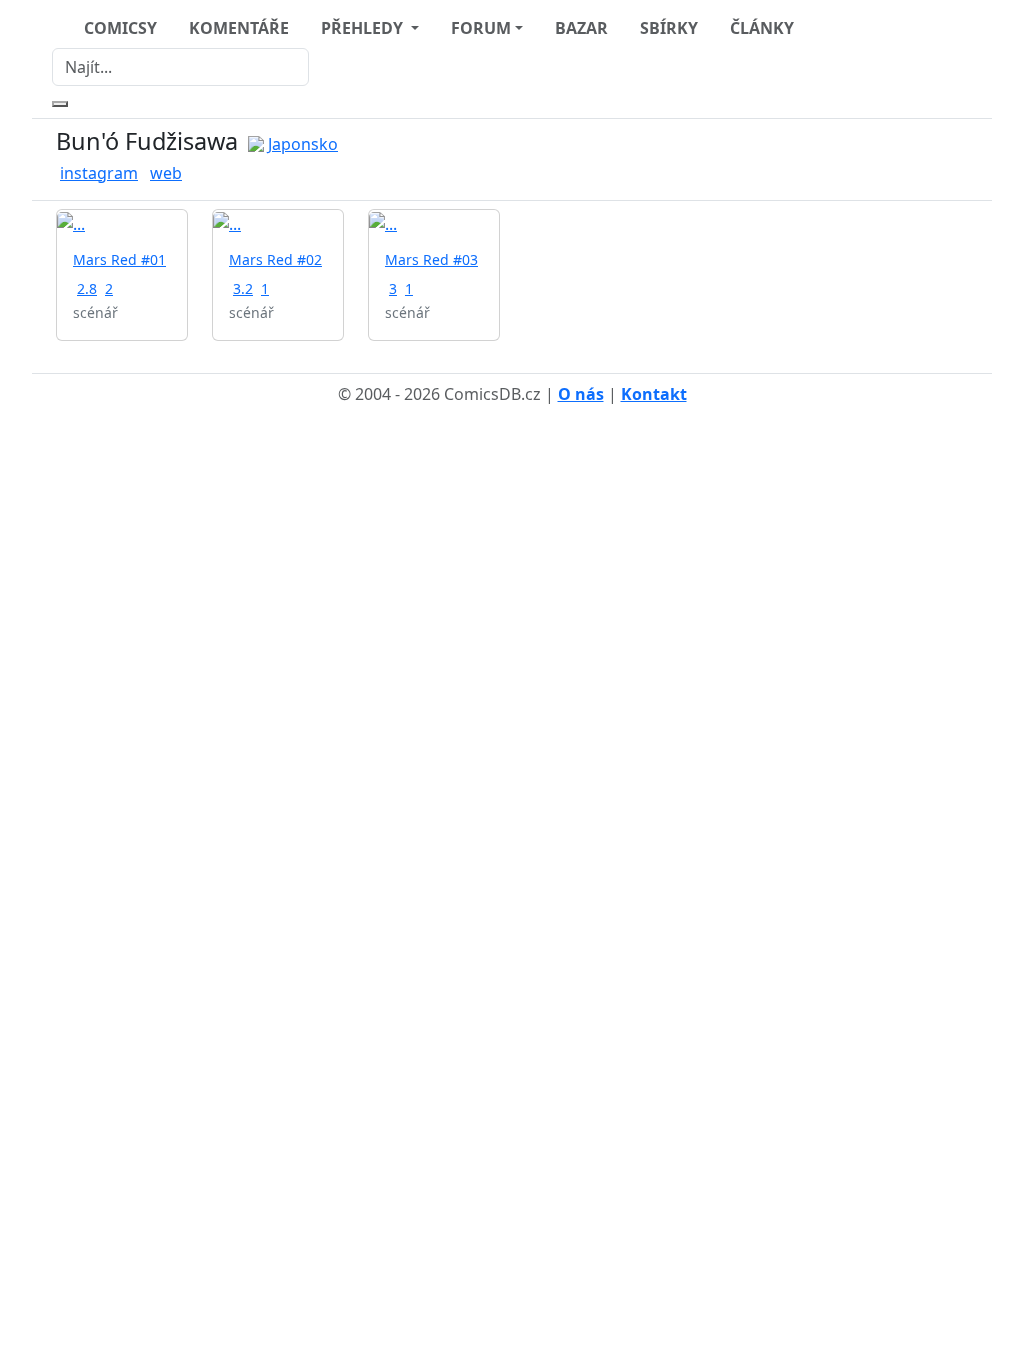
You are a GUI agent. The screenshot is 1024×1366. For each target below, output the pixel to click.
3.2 (243, 288)
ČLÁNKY (762, 28)
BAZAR (581, 28)
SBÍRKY (669, 28)
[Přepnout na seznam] (956, 160)
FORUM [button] (481, 28)
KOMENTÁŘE (239, 28)
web (166, 173)
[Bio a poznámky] (932, 160)
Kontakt (654, 394)
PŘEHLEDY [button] (364, 28)
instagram (99, 173)
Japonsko (303, 144)
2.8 (87, 288)
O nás (581, 394)
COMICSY (120, 28)
